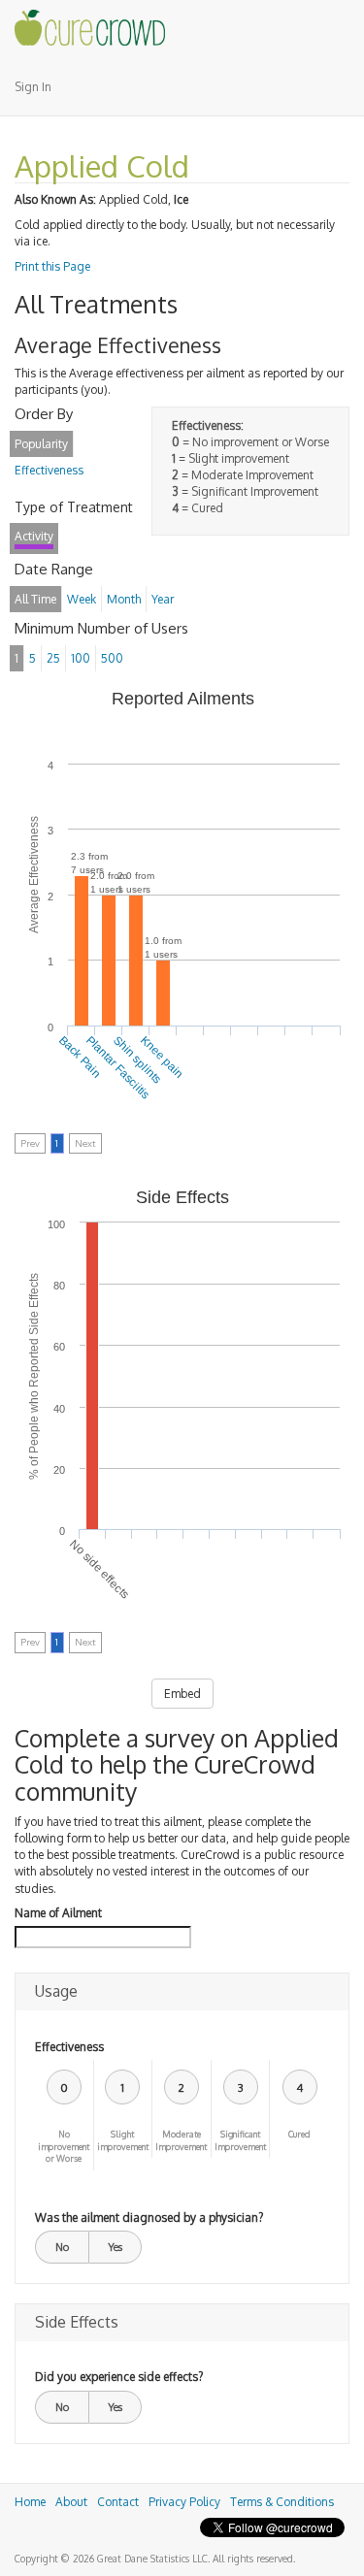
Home (30, 2502)
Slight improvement (123, 2140)
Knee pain (162, 1057)
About (71, 2502)
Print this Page (52, 266)
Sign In (33, 87)
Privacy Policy (184, 2502)
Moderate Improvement (181, 2140)
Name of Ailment (58, 1913)
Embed (182, 1694)
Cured (299, 2134)
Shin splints (137, 1060)
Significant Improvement (240, 2140)
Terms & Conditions (282, 2502)
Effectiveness (69, 2047)
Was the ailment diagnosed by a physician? (149, 2217)
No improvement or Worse (64, 2147)
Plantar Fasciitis (118, 1068)
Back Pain (80, 1057)
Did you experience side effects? (119, 2377)
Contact (118, 2502)
